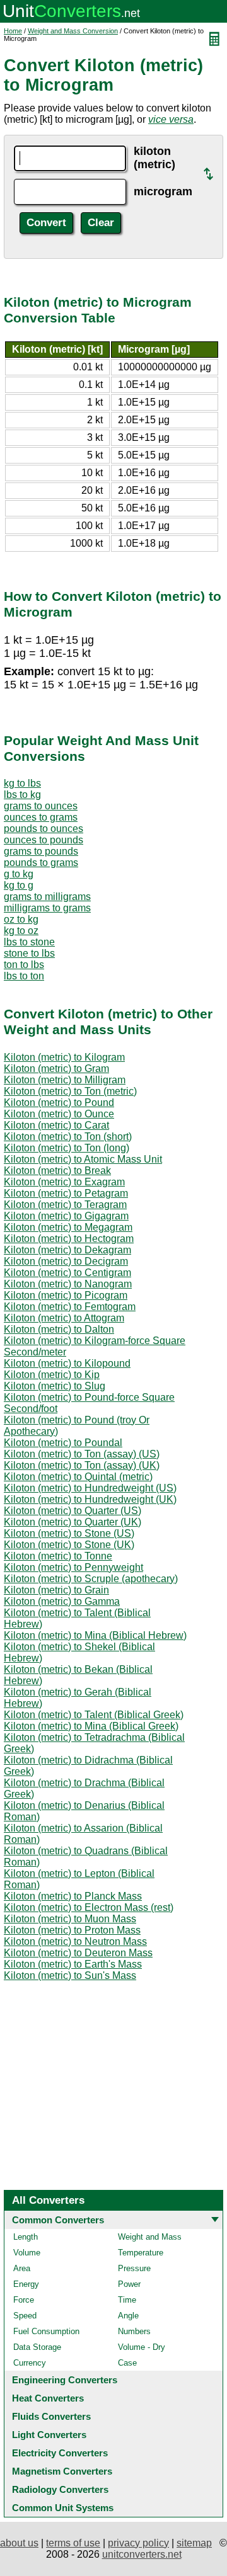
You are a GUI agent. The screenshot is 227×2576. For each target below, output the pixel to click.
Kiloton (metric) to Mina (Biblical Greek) (91, 1726)
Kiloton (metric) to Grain (56, 1590)
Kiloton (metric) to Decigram (66, 1261)
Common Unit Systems (63, 2508)
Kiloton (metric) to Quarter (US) (73, 1511)
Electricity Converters (60, 2453)
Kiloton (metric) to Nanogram (68, 1284)
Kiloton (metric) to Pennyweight (73, 1567)
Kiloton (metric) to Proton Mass (72, 1930)
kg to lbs (22, 783)
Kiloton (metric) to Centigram (67, 1273)
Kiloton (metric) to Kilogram (64, 1057)
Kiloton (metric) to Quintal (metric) (78, 1477)
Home (13, 31)
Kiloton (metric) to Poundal (63, 1443)
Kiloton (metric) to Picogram (66, 1295)
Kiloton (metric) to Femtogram (70, 1307)
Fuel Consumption (46, 2331)
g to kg (19, 874)
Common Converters (58, 2220)
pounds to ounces (44, 829)
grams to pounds (41, 851)
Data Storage (37, 2347)
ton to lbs (24, 965)
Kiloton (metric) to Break (57, 1171)
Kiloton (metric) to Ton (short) (68, 1137)
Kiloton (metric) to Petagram (66, 1193)
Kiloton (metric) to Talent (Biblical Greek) (94, 1715)
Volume (27, 2253)
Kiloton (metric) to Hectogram (69, 1239)
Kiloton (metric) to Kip (52, 1375)
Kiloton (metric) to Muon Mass (70, 1919)
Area (22, 2268)
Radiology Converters (60, 2489)
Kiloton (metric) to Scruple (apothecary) (91, 1579)
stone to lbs (29, 953)
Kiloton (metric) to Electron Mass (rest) (89, 1907)
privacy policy (138, 2543)
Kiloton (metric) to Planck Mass (73, 1896)
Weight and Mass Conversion (73, 31)
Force (24, 2300)
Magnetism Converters (62, 2471)
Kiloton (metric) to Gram (56, 1069)
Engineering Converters (65, 2380)
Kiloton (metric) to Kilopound (67, 1363)
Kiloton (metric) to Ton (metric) (70, 1091)
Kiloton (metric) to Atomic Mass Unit (83, 1159)
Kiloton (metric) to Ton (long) (67, 1148)
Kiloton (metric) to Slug (55, 1386)
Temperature (141, 2253)
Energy (26, 2284)
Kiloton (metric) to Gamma (62, 1601)
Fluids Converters (51, 2416)
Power (129, 2284)
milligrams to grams (47, 908)
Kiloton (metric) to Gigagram (66, 1216)
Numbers (134, 2331)
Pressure (134, 2268)
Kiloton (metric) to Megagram (68, 1227)
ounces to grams (41, 817)
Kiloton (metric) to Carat (56, 1125)
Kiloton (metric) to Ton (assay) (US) (82, 1454)
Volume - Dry (142, 2347)
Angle (128, 2316)
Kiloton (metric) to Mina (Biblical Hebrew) (95, 1635)
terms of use (73, 2543)
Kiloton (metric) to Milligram (65, 1080)
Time (127, 2300)
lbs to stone (29, 942)
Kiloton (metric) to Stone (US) (69, 1533)
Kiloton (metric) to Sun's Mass (70, 1975)
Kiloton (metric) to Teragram (65, 1205)
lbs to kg (22, 795)
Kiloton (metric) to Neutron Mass (75, 1941)
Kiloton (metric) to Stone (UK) (69, 1545)
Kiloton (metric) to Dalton (59, 1329)
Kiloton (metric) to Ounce (59, 1114)
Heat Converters (48, 2398)
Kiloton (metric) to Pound (59, 1103)
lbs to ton (24, 976)
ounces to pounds (44, 840)
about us (19, 2543)
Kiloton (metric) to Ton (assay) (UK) (82, 1465)
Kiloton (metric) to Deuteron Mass (78, 1953)
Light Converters (49, 2435)
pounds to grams (41, 863)
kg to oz (21, 931)
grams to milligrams (47, 897)
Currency (30, 2363)
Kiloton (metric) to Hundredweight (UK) (90, 1499)
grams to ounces (41, 806)
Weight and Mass (150, 2237)
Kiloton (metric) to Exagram (64, 1182)
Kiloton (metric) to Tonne (58, 1556)
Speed (25, 2316)
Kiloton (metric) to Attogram (64, 1318)
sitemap (194, 2543)
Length (26, 2237)
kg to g (19, 885)
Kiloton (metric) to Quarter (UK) (73, 1522)
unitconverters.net (142, 2554)
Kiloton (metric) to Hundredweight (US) (90, 1488)
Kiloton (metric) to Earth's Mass (73, 1964)
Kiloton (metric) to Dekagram (67, 1250)
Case (127, 2363)
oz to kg (21, 919)
